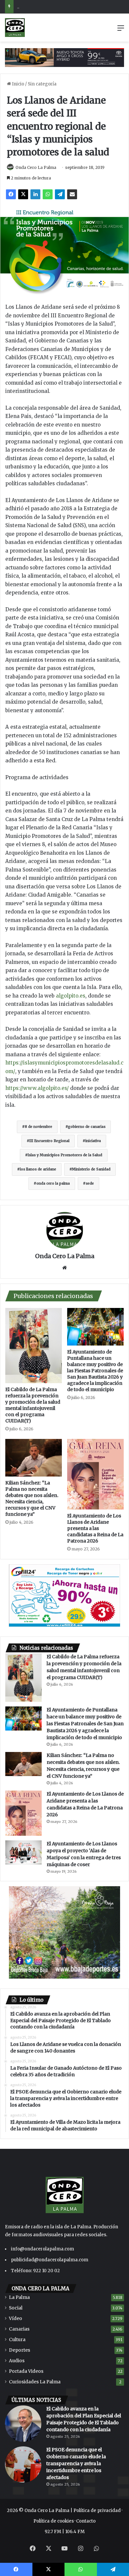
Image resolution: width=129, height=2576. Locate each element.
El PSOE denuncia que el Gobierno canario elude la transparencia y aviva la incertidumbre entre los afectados (76, 2464)
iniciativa (93, 1141)
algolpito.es (71, 996)
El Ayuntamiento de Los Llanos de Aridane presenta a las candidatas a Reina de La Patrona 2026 (95, 1528)
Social (16, 2308)
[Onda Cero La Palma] (15, 28)
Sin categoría (42, 84)
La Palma (19, 2297)
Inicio (18, 84)
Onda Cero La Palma (36, 167)
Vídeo (16, 2319)
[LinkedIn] (35, 194)
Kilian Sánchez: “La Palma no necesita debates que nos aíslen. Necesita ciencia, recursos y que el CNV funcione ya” (32, 1498)
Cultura (17, 2340)
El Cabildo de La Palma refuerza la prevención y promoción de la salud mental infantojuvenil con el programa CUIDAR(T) (33, 1405)
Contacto (86, 2521)
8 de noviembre (39, 1127)
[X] (23, 194)
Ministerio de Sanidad (91, 1169)
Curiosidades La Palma (35, 2382)
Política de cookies (54, 2521)
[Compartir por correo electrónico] (72, 194)
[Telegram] (60, 194)
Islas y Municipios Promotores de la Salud (65, 1155)
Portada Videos (26, 2371)
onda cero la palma (53, 1183)
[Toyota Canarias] (64, 57)
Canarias (19, 2329)
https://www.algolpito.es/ (37, 1088)
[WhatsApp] (48, 194)
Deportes (20, 2350)
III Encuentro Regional (49, 1141)
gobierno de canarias (87, 1127)
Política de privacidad (97, 2511)
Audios (17, 2361)
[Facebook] (11, 194)
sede (90, 1183)
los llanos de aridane (38, 1169)
